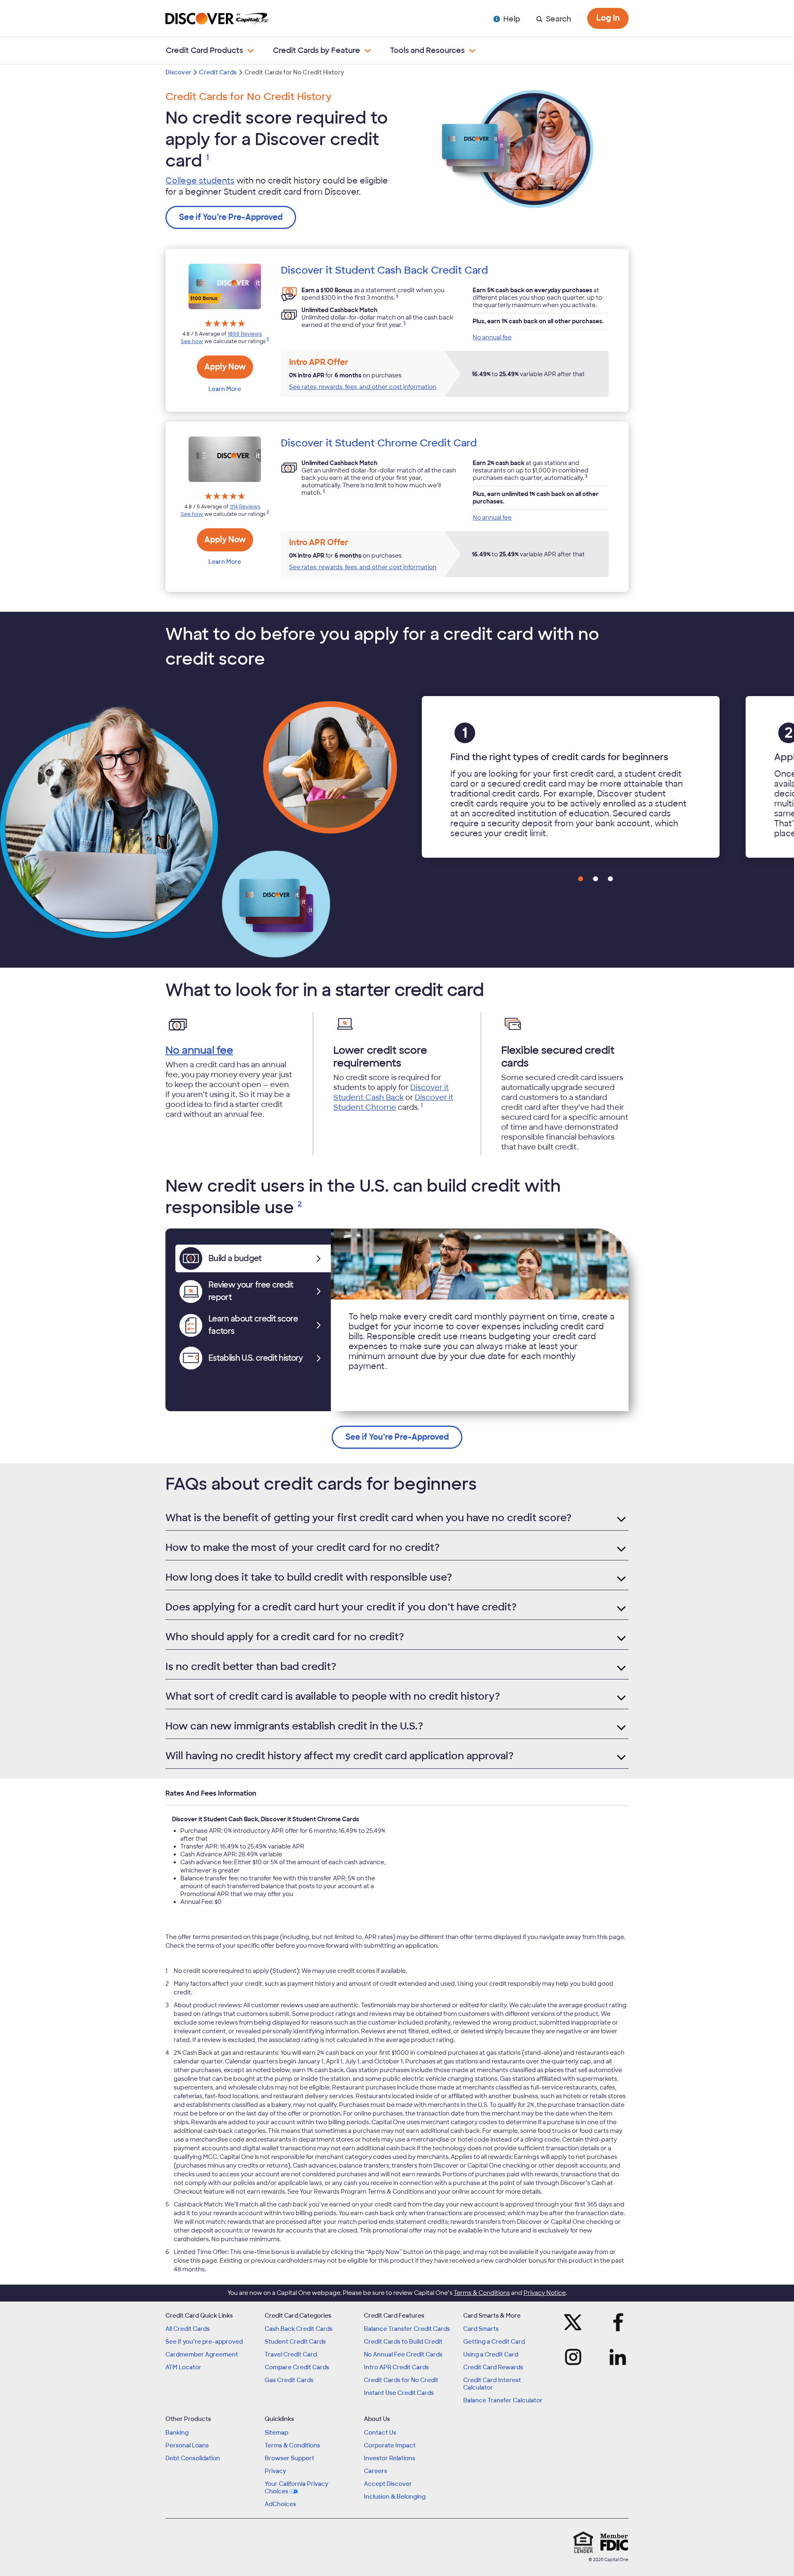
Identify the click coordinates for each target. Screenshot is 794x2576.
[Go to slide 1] (581, 879)
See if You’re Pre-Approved (231, 217)
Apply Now (225, 367)
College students (200, 181)
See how (192, 341)
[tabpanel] (480, 1320)
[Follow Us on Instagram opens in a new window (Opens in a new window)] (576, 2357)
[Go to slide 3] (610, 879)
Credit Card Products (204, 50)
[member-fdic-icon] (614, 2542)
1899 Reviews (245, 334)
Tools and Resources (427, 50)
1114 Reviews (245, 507)
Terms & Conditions (482, 2293)
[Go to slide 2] (595, 879)
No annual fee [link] (492, 337)
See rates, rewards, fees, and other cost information (363, 387)
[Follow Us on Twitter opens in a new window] (576, 2322)
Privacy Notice (545, 2293)
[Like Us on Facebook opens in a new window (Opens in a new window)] (615, 2322)
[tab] (253, 1258)
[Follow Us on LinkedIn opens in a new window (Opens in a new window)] (615, 2357)
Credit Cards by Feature (317, 50)
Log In (608, 18)
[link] (208, 161)
